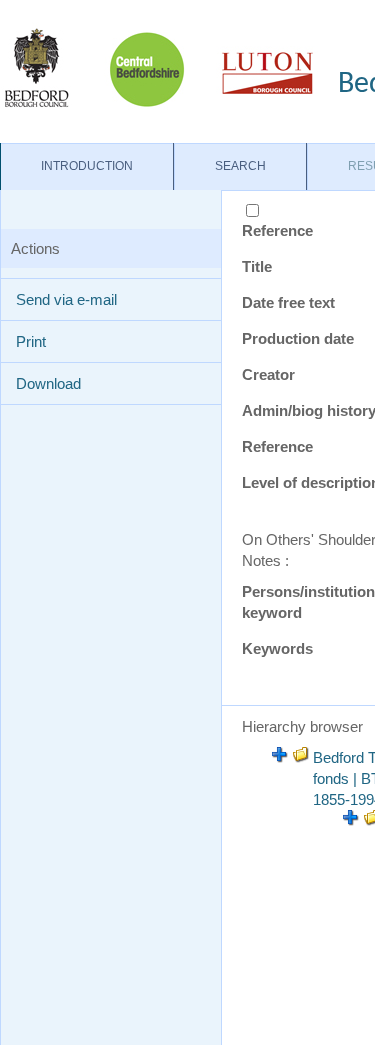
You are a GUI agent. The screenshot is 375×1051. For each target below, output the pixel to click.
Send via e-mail (66, 299)
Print (31, 341)
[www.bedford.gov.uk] (159, 67)
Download (48, 383)
